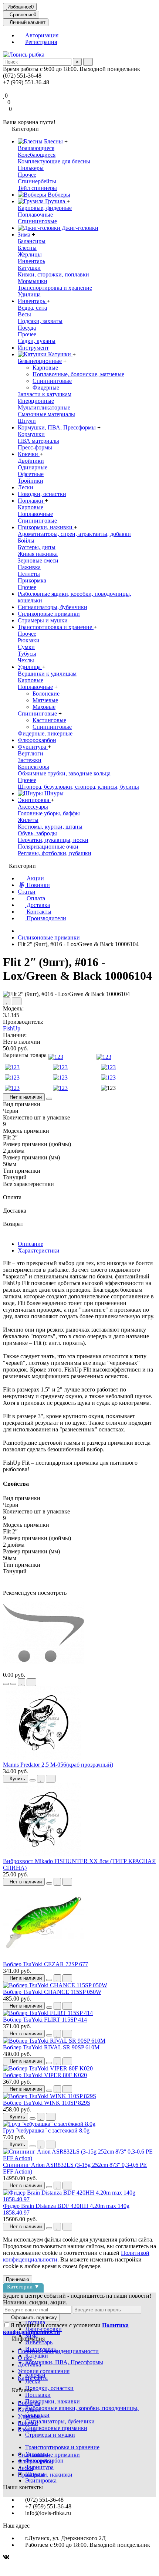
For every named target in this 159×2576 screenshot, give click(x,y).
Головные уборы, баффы (49, 813)
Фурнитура (33, 747)
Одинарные (33, 467)
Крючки (29, 454)
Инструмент (33, 348)
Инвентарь (31, 261)
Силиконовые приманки (49, 614)
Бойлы (26, 541)
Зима (25, 235)
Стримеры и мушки (43, 620)
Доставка (38, 905)
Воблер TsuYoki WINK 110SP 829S (47, 2103)
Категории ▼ (23, 2286)
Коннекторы (33, 767)
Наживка (29, 567)
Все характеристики (28, 1184)
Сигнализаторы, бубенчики (53, 607)
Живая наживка (38, 554)
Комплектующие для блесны (54, 161)
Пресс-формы (35, 447)
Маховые (44, 707)
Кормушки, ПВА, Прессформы (57, 427)
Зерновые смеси (38, 560)
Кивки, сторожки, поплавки (53, 274)
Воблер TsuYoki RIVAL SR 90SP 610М (51, 2047)
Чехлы (26, 660)
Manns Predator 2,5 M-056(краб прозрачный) (58, 1765)
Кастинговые (49, 720)
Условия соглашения (44, 2371)
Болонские (46, 694)
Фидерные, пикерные (45, 733)
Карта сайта (33, 2378)
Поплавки (31, 501)
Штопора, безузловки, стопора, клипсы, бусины (78, 787)
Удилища (29, 294)
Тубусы (27, 654)
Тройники (31, 481)
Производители (46, 918)
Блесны (53, 141)
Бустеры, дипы (37, 547)
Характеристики (39, 1250)
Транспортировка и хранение (55, 288)
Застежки (30, 760)
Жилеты (28, 820)
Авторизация (42, 35)
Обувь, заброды (37, 833)
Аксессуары (33, 807)
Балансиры (32, 241)
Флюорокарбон (37, 740)
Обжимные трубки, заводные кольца (64, 773)
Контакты (38, 912)
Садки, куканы (37, 341)
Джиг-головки (79, 228)
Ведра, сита (32, 308)
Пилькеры (31, 168)
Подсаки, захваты (40, 321)
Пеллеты (29, 574)
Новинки (38, 885)
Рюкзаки (29, 640)
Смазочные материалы (46, 414)
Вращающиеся (36, 148)
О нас (25, 2358)
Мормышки (33, 281)
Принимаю (18, 2279)
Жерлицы (30, 254)
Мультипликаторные (44, 407)
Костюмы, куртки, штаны (50, 827)
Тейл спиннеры (37, 188)
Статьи (27, 892)
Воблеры (58, 195)
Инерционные (36, 401)
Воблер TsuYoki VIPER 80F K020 (45, 2075)
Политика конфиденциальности (58, 2351)
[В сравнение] (17, 1001)
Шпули (27, 421)
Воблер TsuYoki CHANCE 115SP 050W (52, 1992)
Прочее (27, 175)
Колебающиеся (37, 155)
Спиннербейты (37, 181)
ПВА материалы (38, 441)
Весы (24, 314)
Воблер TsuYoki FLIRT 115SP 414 (45, 2020)
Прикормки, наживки (46, 527)
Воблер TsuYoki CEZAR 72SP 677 (45, 1964)
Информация (28, 2339)
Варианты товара (25, 1055)
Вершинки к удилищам (47, 674)
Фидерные (46, 388)
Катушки (29, 268)
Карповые (45, 368)
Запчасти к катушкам (45, 394)
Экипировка (34, 800)
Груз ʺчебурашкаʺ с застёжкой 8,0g (46, 2130)
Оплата (35, 898)
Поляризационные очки (48, 847)
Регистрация (41, 42)
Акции (35, 878)
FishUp (12, 1028)
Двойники (31, 461)
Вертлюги (31, 753)
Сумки (26, 647)
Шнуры (53, 793)
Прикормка (32, 580)
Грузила (55, 201)
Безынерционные (40, 361)
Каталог (22, 2390)
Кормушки (31, 434)
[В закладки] (7, 1001)
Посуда (27, 328)
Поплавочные (35, 215)
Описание (31, 1244)
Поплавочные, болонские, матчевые (78, 374)
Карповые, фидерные (45, 208)
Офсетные (31, 474)
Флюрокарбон (35, 2461)
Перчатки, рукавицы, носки (53, 840)
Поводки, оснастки (42, 494)
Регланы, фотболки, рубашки (55, 853)
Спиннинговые (37, 221)
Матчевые (45, 700)
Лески (26, 487)
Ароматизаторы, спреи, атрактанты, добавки (74, 534)
